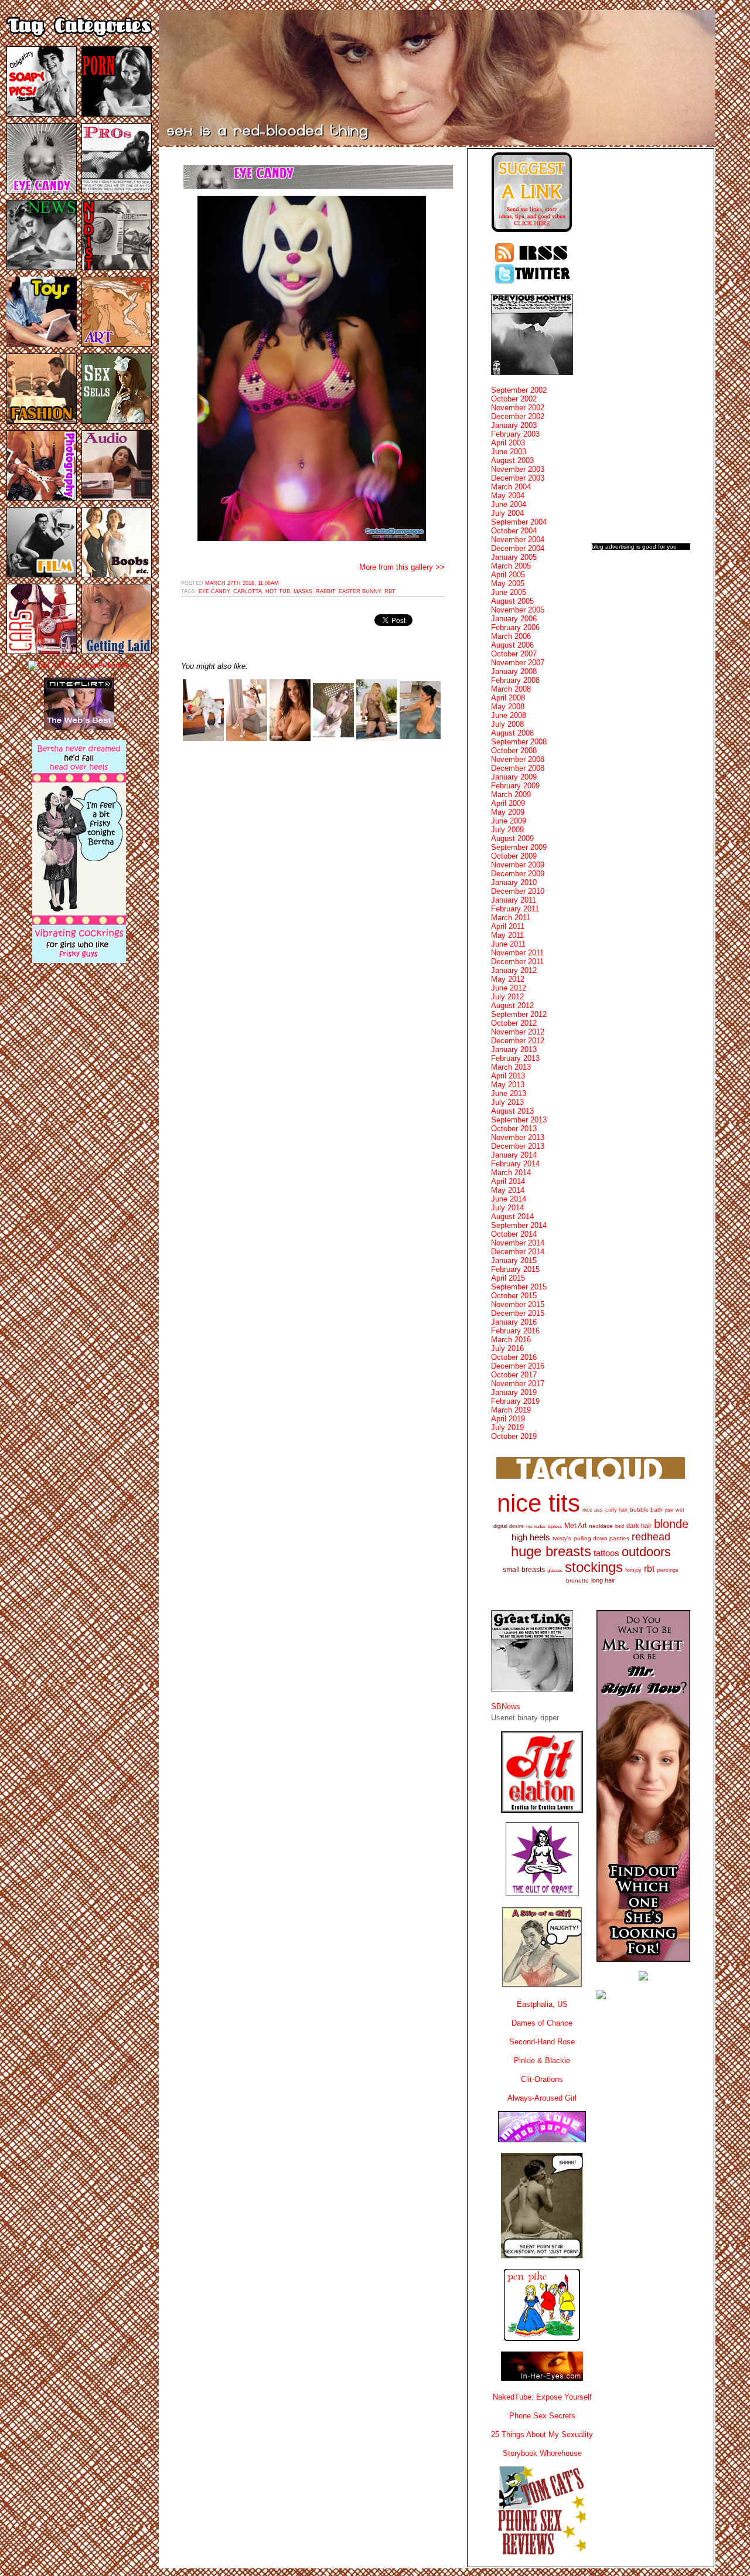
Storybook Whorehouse (542, 2453)
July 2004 (507, 513)
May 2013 (508, 1085)
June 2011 (508, 944)
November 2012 (518, 1032)
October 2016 (514, 1357)
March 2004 (511, 487)
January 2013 (514, 1049)
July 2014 (507, 1208)
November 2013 (518, 1137)
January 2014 (514, 1155)
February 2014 (515, 1164)
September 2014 (519, 1225)
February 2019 (515, 1401)
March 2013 (511, 1067)
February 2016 (515, 1331)
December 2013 (518, 1146)
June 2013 (509, 1093)
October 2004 (514, 531)
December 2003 (518, 478)
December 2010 (518, 891)
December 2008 (518, 768)
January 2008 (514, 671)
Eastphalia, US (542, 2004)
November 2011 (517, 953)
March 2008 (511, 689)
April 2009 (508, 803)
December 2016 (518, 1366)
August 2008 (512, 733)
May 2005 (508, 583)
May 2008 (508, 707)
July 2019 (507, 1427)
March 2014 (511, 1173)
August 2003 (512, 460)
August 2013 (512, 1111)
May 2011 (507, 935)
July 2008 (507, 724)
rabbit (325, 591)
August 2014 (512, 1216)
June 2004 (509, 504)
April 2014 (508, 1181)
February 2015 (515, 1269)
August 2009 (512, 838)
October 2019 (514, 1436)
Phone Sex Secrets (542, 2416)
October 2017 (514, 1375)
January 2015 (514, 1260)
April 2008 (508, 698)
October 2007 (514, 654)
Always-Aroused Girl (542, 2098)
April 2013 (508, 1076)
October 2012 (514, 1023)
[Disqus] (313, 899)
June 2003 (509, 452)
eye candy (214, 591)
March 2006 (511, 636)
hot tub (278, 591)
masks (303, 591)
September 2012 (519, 1014)
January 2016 (514, 1322)
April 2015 (508, 1278)
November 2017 (518, 1384)
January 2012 (514, 970)
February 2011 (515, 909)
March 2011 (511, 918)
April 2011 (508, 926)
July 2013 (507, 1102)
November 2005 (518, 610)
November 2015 (518, 1304)
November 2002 (518, 408)
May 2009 (508, 812)
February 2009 (515, 786)
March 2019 (511, 1410)
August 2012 (512, 1005)
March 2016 (511, 1340)
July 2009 (507, 830)
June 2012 (509, 988)
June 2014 (509, 1199)
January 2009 (514, 777)
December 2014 (518, 1252)
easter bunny (360, 591)
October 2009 (514, 856)
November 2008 (518, 759)
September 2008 (519, 742)
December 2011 (517, 962)
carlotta (248, 591)
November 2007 (518, 663)
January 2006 (514, 619)
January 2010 (514, 882)
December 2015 (518, 1313)
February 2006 (515, 627)
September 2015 (519, 1287)
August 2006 (512, 645)
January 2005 (514, 557)
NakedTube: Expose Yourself (542, 2397)
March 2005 (511, 566)
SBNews (506, 1706)
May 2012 (508, 979)
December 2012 (518, 1041)
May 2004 (508, 496)
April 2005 (508, 575)
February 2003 (515, 434)
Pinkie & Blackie (542, 2061)
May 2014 (508, 1190)
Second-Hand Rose (542, 2042)
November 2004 (518, 540)
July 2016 (507, 1348)
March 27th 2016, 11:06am (242, 583)
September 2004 (519, 522)
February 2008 (515, 680)
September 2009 (519, 847)
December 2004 (518, 548)
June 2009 (509, 821)
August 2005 (512, 601)
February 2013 (515, 1058)
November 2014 (518, 1243)
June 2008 (509, 715)
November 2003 (518, 469)
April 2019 (508, 1419)
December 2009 (518, 874)
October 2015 (514, 1296)
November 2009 (518, 865)
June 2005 (509, 592)
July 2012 (507, 997)
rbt (390, 591)
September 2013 (519, 1120)
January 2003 (514, 425)
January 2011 (514, 900)
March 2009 (511, 794)
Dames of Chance (542, 2023)
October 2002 (514, 399)
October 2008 (514, 751)
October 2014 (514, 1234)
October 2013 (514, 1129)
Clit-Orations (542, 2079)
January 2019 (514, 1392)
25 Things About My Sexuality (542, 2434)
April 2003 (508, 443)
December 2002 (518, 416)
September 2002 (519, 390)
